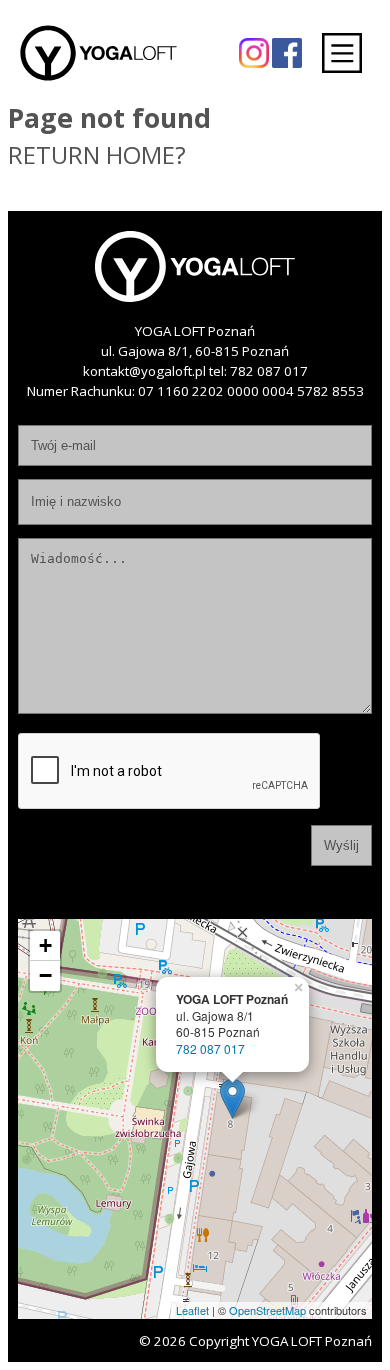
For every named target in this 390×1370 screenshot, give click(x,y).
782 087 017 (269, 371)
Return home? (97, 154)
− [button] (45, 975)
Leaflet (192, 1310)
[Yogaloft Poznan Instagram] (254, 52)
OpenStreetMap (267, 1310)
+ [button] (45, 945)
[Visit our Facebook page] (287, 52)
